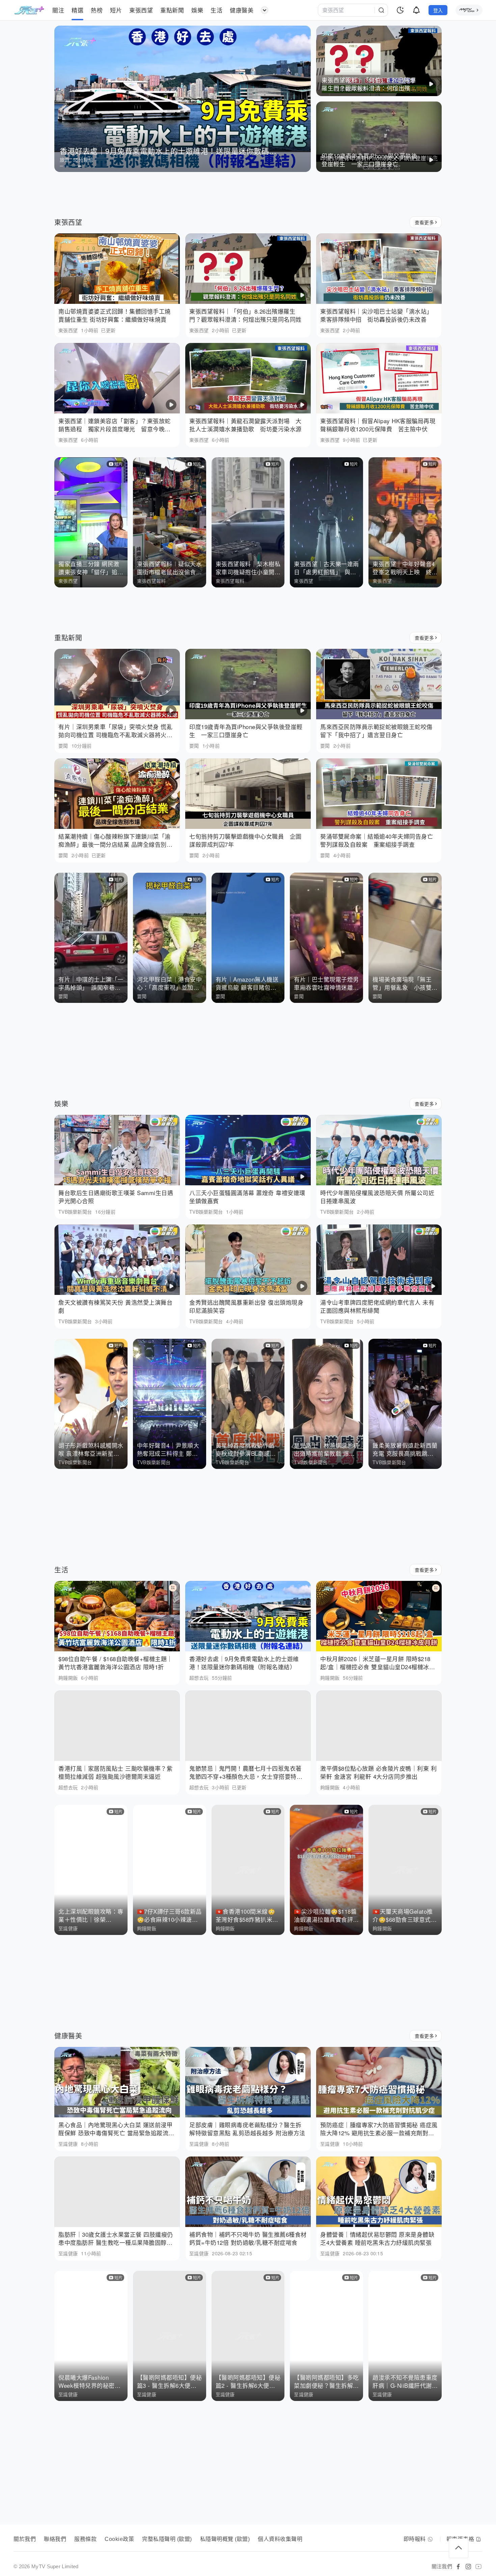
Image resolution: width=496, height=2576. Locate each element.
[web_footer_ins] (468, 2567)
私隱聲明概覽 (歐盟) (225, 2539)
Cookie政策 (119, 2539)
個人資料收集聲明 (280, 2539)
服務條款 (85, 2539)
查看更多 (424, 222)
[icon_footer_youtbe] (478, 2567)
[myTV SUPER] (469, 10)
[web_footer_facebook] (458, 2567)
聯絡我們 (55, 2539)
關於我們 (25, 2539)
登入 (438, 10)
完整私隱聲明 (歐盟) (167, 2539)
